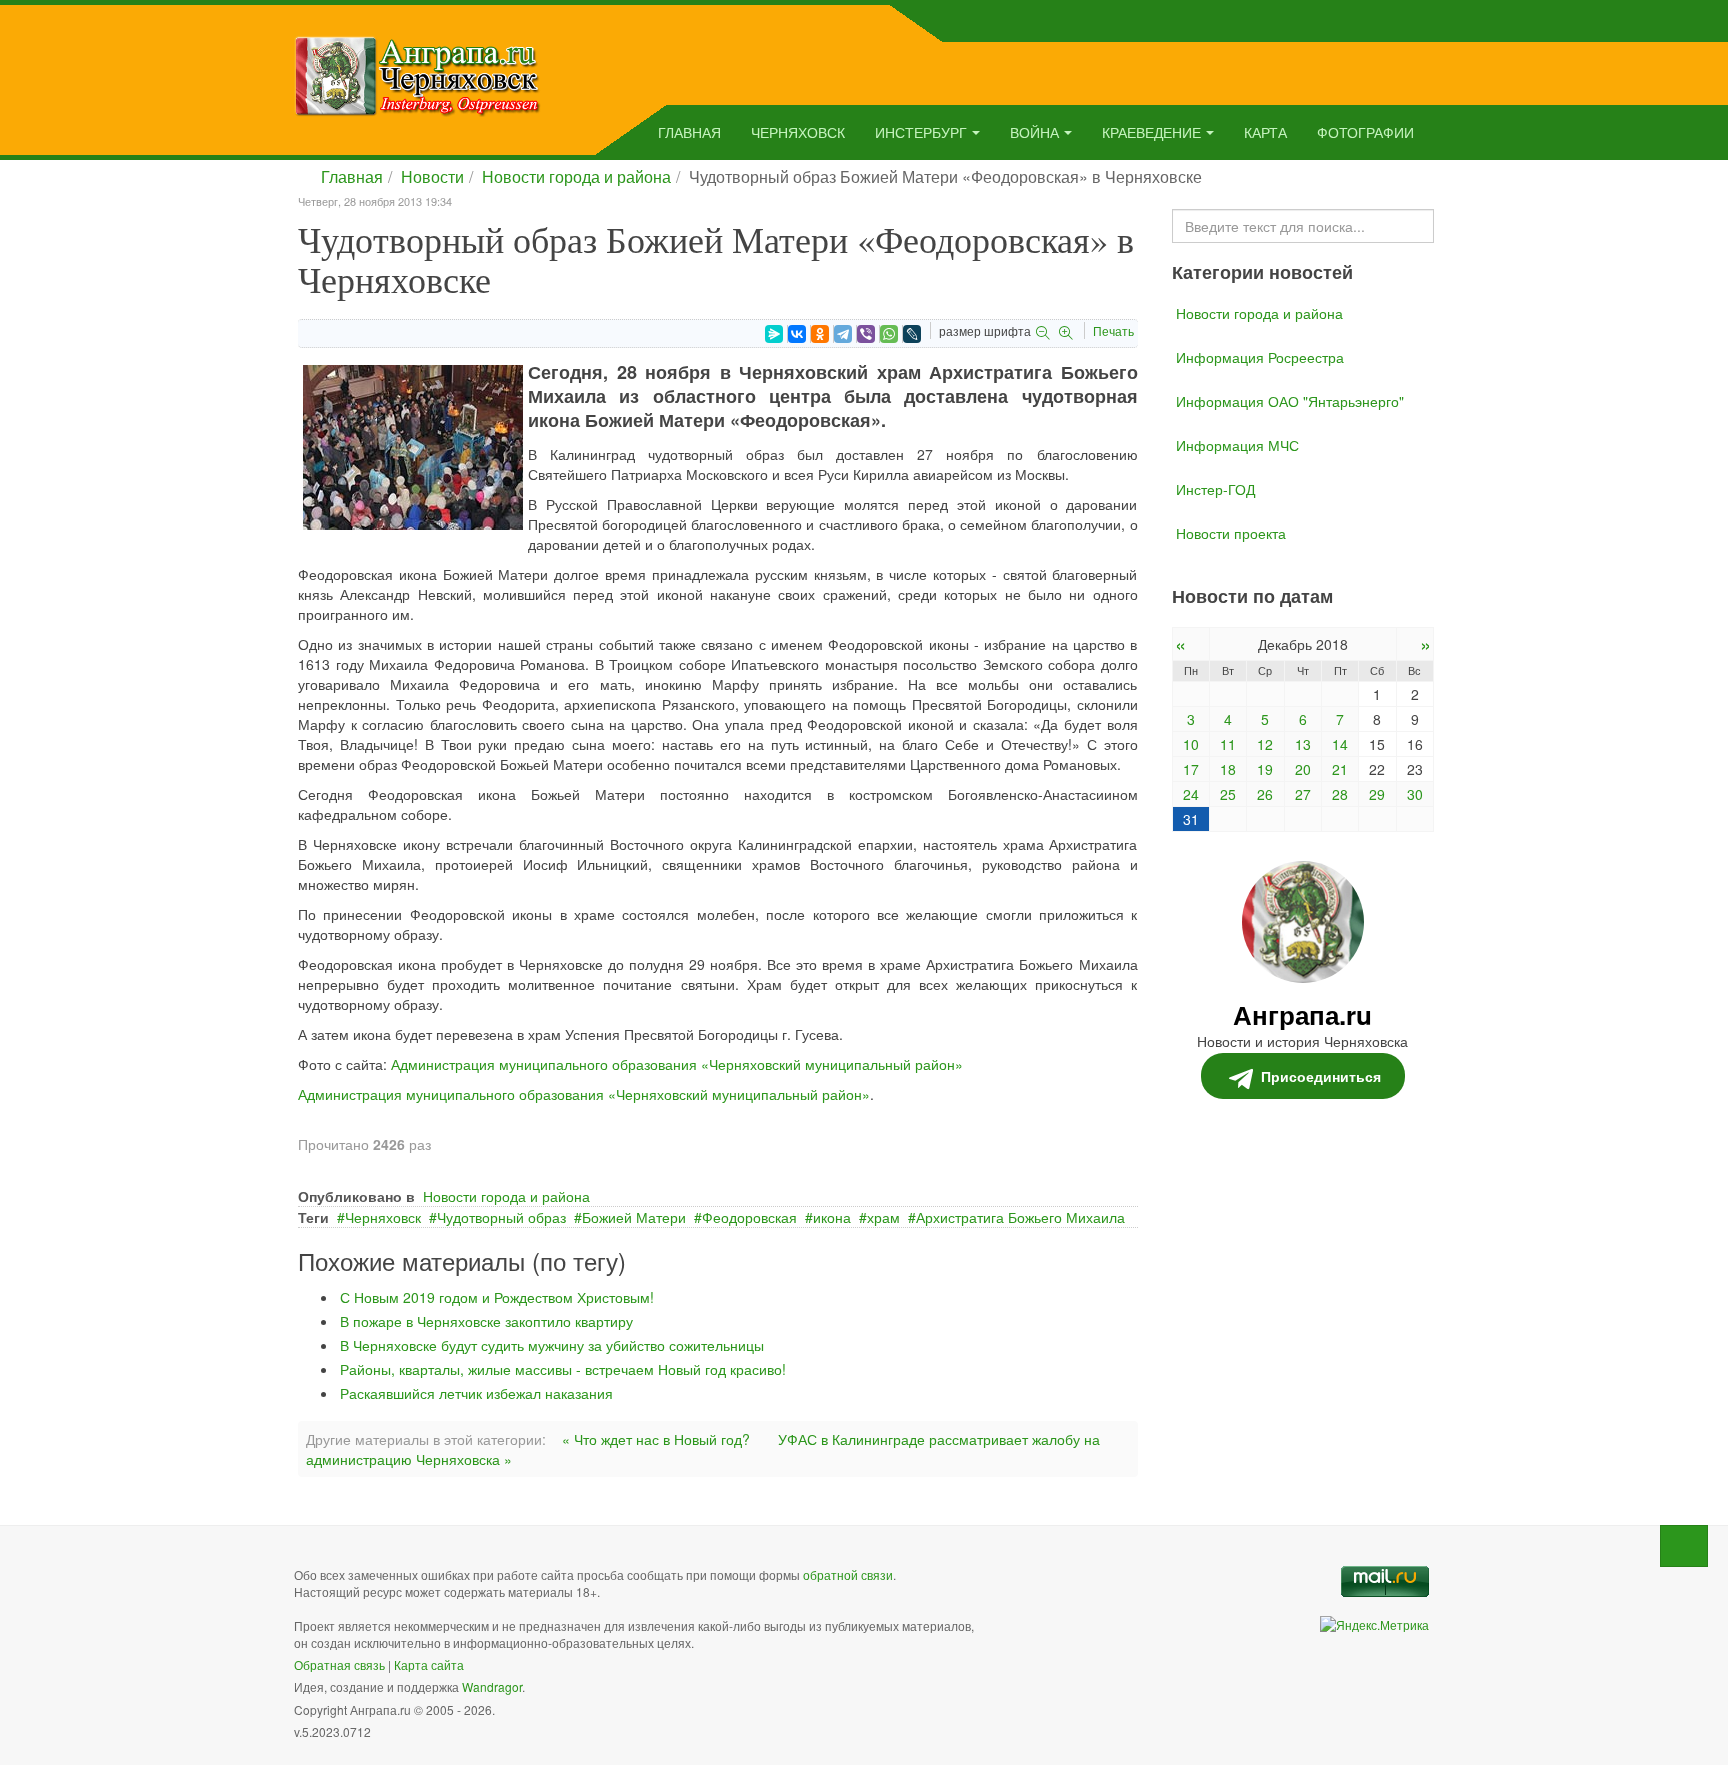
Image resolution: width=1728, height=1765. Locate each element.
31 (1191, 819)
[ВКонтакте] (797, 334)
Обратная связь (339, 1664)
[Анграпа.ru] (417, 74)
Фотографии (1365, 132)
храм (883, 1217)
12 (1265, 744)
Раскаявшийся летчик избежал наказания (476, 1393)
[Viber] (866, 334)
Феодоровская (749, 1217)
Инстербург (921, 132)
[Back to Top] (1684, 1546)
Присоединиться (1321, 1076)
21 (1340, 769)
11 (1228, 744)
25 (1228, 794)
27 (1303, 794)
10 (1191, 744)
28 (1340, 794)
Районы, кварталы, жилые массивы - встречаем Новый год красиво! (563, 1369)
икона (832, 1217)
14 (1340, 744)
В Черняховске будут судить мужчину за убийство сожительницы (552, 1345)
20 (1303, 769)
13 (1303, 744)
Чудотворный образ (501, 1217)
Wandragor (492, 1686)
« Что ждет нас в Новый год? (656, 1439)
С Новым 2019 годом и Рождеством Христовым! (497, 1297)
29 (1377, 794)
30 (1415, 794)
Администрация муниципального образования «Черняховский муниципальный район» (677, 1064)
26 (1265, 794)
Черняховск (798, 132)
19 (1265, 769)
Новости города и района (576, 176)
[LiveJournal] (912, 334)
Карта (1265, 132)
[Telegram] (843, 334)
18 (1228, 769)
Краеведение (1151, 132)
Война (1034, 132)
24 (1191, 794)
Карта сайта (429, 1664)
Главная (689, 132)
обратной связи (848, 1574)
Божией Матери (634, 1217)
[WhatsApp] (889, 334)
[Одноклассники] (820, 334)
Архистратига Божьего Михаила (1020, 1217)
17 (1191, 769)
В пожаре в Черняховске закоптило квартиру (486, 1321)
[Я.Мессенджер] (774, 334)
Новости (432, 176)
